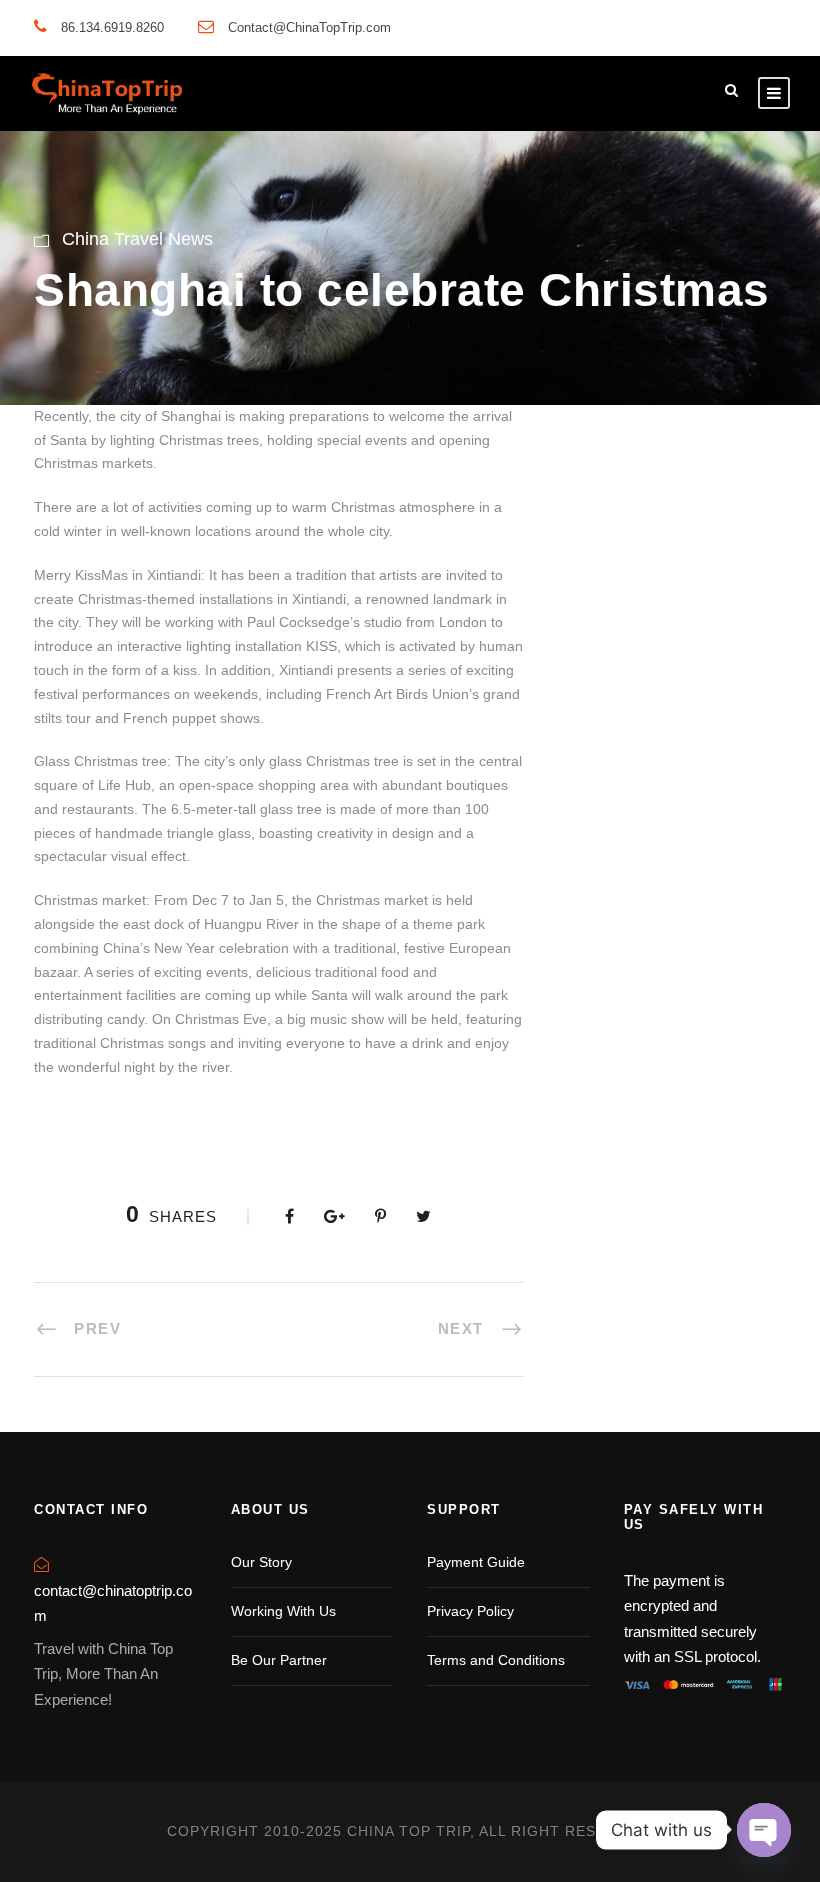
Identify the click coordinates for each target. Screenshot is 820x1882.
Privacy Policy (470, 1611)
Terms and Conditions (496, 1660)
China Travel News (137, 239)
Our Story (261, 1562)
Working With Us (283, 1611)
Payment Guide (476, 1562)
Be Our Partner (279, 1660)
